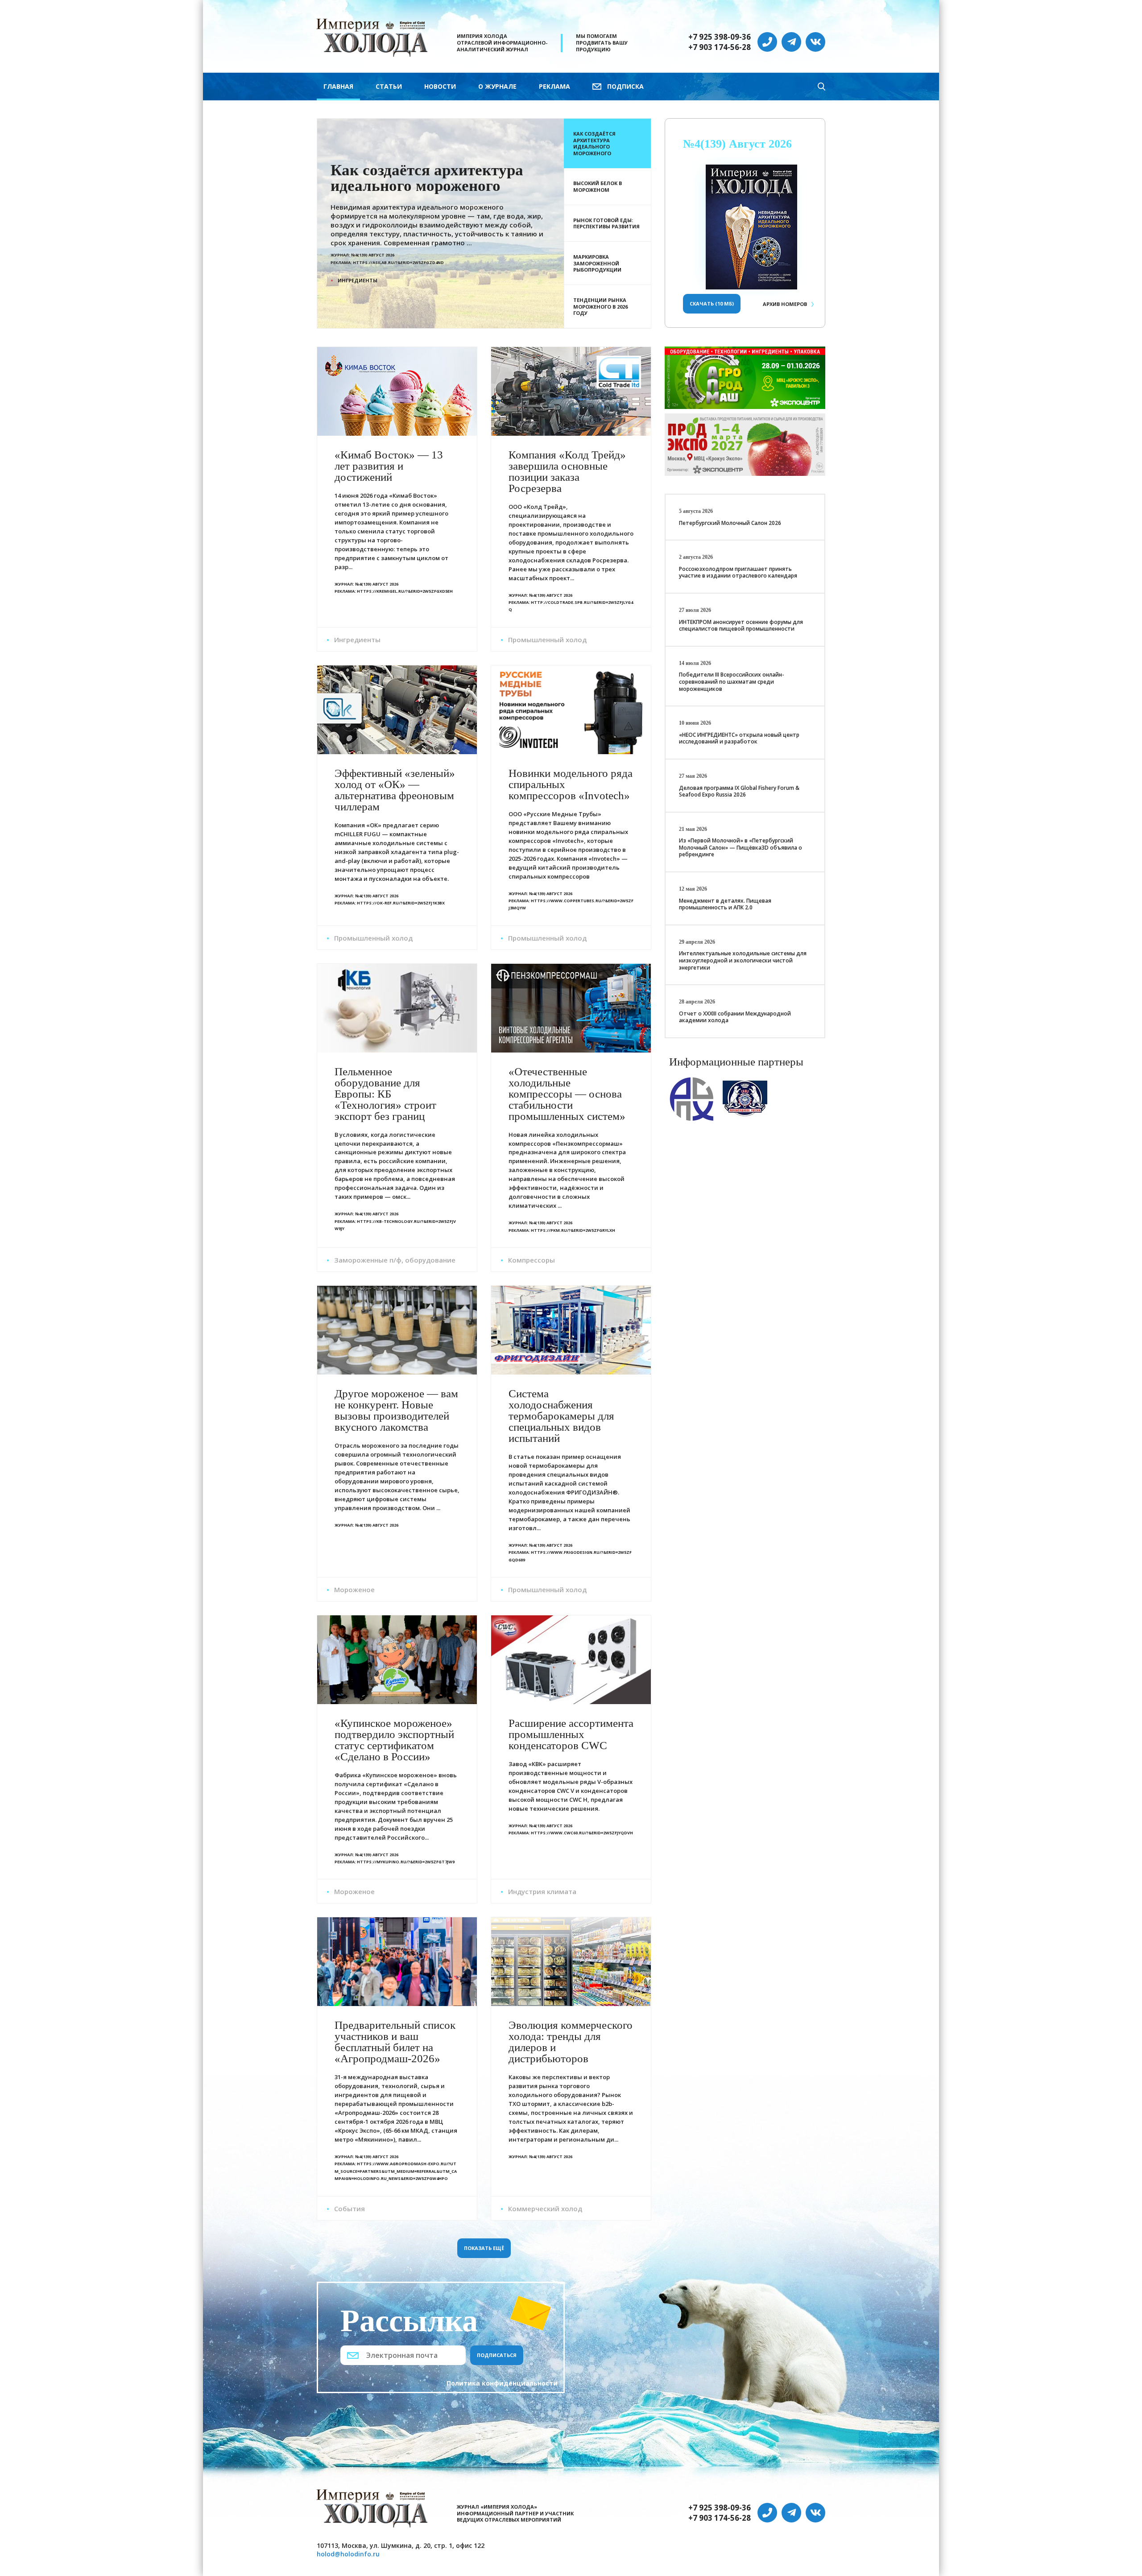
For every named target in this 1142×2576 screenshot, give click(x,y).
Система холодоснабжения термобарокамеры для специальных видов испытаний (561, 1416)
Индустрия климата (542, 1891)
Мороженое (354, 1589)
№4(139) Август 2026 (737, 144)
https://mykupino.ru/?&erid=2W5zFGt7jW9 (406, 1862)
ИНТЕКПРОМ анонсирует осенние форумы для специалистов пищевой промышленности (741, 625)
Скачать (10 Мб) (712, 303)
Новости (440, 86)
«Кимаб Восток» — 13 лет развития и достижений (389, 466)
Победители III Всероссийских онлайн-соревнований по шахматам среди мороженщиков (732, 681)
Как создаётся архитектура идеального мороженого (427, 178)
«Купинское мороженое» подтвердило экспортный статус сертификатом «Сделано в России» (394, 1740)
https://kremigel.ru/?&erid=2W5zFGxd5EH (405, 591)
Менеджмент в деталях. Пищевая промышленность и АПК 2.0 (725, 904)
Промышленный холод (547, 640)
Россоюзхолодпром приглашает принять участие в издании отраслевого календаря (738, 572)
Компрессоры (532, 1260)
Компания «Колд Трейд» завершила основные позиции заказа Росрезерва (567, 471)
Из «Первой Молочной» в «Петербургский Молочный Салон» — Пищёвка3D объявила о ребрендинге (741, 847)
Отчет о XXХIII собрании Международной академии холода (735, 1017)
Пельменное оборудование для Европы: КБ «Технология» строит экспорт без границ (385, 1094)
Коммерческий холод (545, 2209)
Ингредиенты (358, 280)
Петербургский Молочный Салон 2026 (730, 523)
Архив (785, 304)
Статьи (389, 86)
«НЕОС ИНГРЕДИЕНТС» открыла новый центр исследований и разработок (739, 738)
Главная (338, 86)
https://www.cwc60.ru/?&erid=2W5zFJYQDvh (582, 1833)
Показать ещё (484, 2248)
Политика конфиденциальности (502, 2383)
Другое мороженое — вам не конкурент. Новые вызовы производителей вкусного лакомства (396, 1410)
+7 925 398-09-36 (720, 37)
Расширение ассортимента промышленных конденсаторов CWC (571, 1734)
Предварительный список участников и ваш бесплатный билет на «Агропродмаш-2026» (395, 2042)
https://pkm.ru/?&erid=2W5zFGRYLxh (573, 1230)
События (350, 2209)
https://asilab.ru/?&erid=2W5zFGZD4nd (398, 262)
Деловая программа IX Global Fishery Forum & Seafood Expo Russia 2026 (739, 791)
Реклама (554, 86)
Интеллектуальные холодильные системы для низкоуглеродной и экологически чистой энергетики (743, 960)
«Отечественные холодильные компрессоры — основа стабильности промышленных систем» (567, 1094)
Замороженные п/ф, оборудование (395, 1260)
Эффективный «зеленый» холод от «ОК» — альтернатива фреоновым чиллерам (395, 790)
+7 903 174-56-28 (720, 47)
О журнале (497, 86)
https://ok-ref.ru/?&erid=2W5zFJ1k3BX (401, 903)
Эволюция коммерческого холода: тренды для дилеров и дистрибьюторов (571, 2042)
